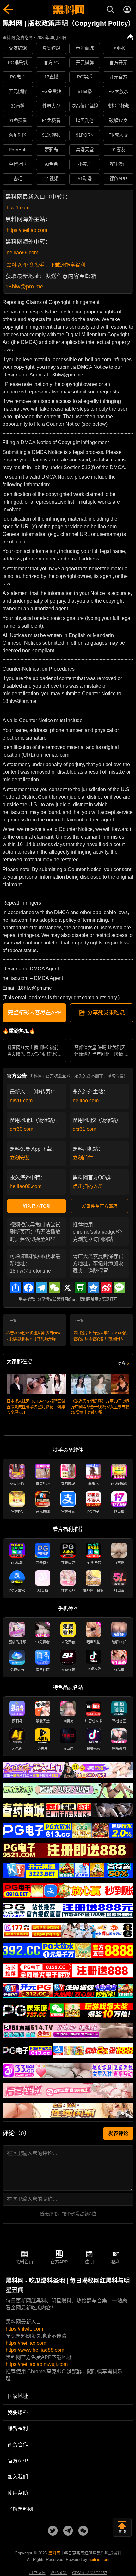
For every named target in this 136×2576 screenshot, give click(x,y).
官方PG (51, 63)
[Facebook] (28, 1288)
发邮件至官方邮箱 (100, 1206)
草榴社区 (18, 164)
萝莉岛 (51, 150)
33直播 (18, 106)
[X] (67, 1288)
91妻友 (118, 150)
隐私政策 (59, 2573)
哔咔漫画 (118, 164)
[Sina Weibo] (106, 1288)
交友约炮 (18, 48)
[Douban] (80, 1288)
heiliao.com (86, 1101)
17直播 (51, 77)
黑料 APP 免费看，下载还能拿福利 (46, 265)
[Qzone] (93, 1288)
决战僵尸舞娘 (85, 106)
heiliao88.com (22, 253)
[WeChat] (54, 1288)
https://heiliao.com (27, 230)
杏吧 (18, 179)
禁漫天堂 (85, 150)
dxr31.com (84, 1129)
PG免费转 (51, 91)
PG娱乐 (85, 77)
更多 (122, 1364)
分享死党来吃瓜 (106, 1013)
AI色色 (51, 164)
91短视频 (51, 135)
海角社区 (18, 135)
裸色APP (118, 179)
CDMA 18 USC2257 (90, 2573)
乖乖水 (118, 48)
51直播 (85, 91)
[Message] (119, 1288)
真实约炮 (51, 48)
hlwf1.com (18, 208)
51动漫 (85, 179)
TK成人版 (118, 135)
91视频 (51, 179)
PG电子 (18, 77)
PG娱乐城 (18, 63)
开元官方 (118, 77)
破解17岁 (118, 121)
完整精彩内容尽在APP (35, 1013)
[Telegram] (41, 1288)
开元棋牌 (85, 63)
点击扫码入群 (88, 1186)
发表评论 (118, 2133)
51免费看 (51, 121)
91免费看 (18, 121)
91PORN (85, 135)
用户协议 (37, 2573)
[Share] (15, 1288)
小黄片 (85, 164)
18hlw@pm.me (24, 287)
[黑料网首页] (68, 10)
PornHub (18, 150)
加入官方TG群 (37, 1206)
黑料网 (54, 2553)
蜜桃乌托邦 (118, 106)
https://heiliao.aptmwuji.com (37, 2364)
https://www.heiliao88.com (35, 2350)
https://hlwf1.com (24, 2329)
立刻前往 (83, 1158)
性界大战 (51, 106)
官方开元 (118, 63)
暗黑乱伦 (85, 121)
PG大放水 (118, 91)
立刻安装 (20, 1158)
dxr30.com (22, 1129)
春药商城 (85, 48)
